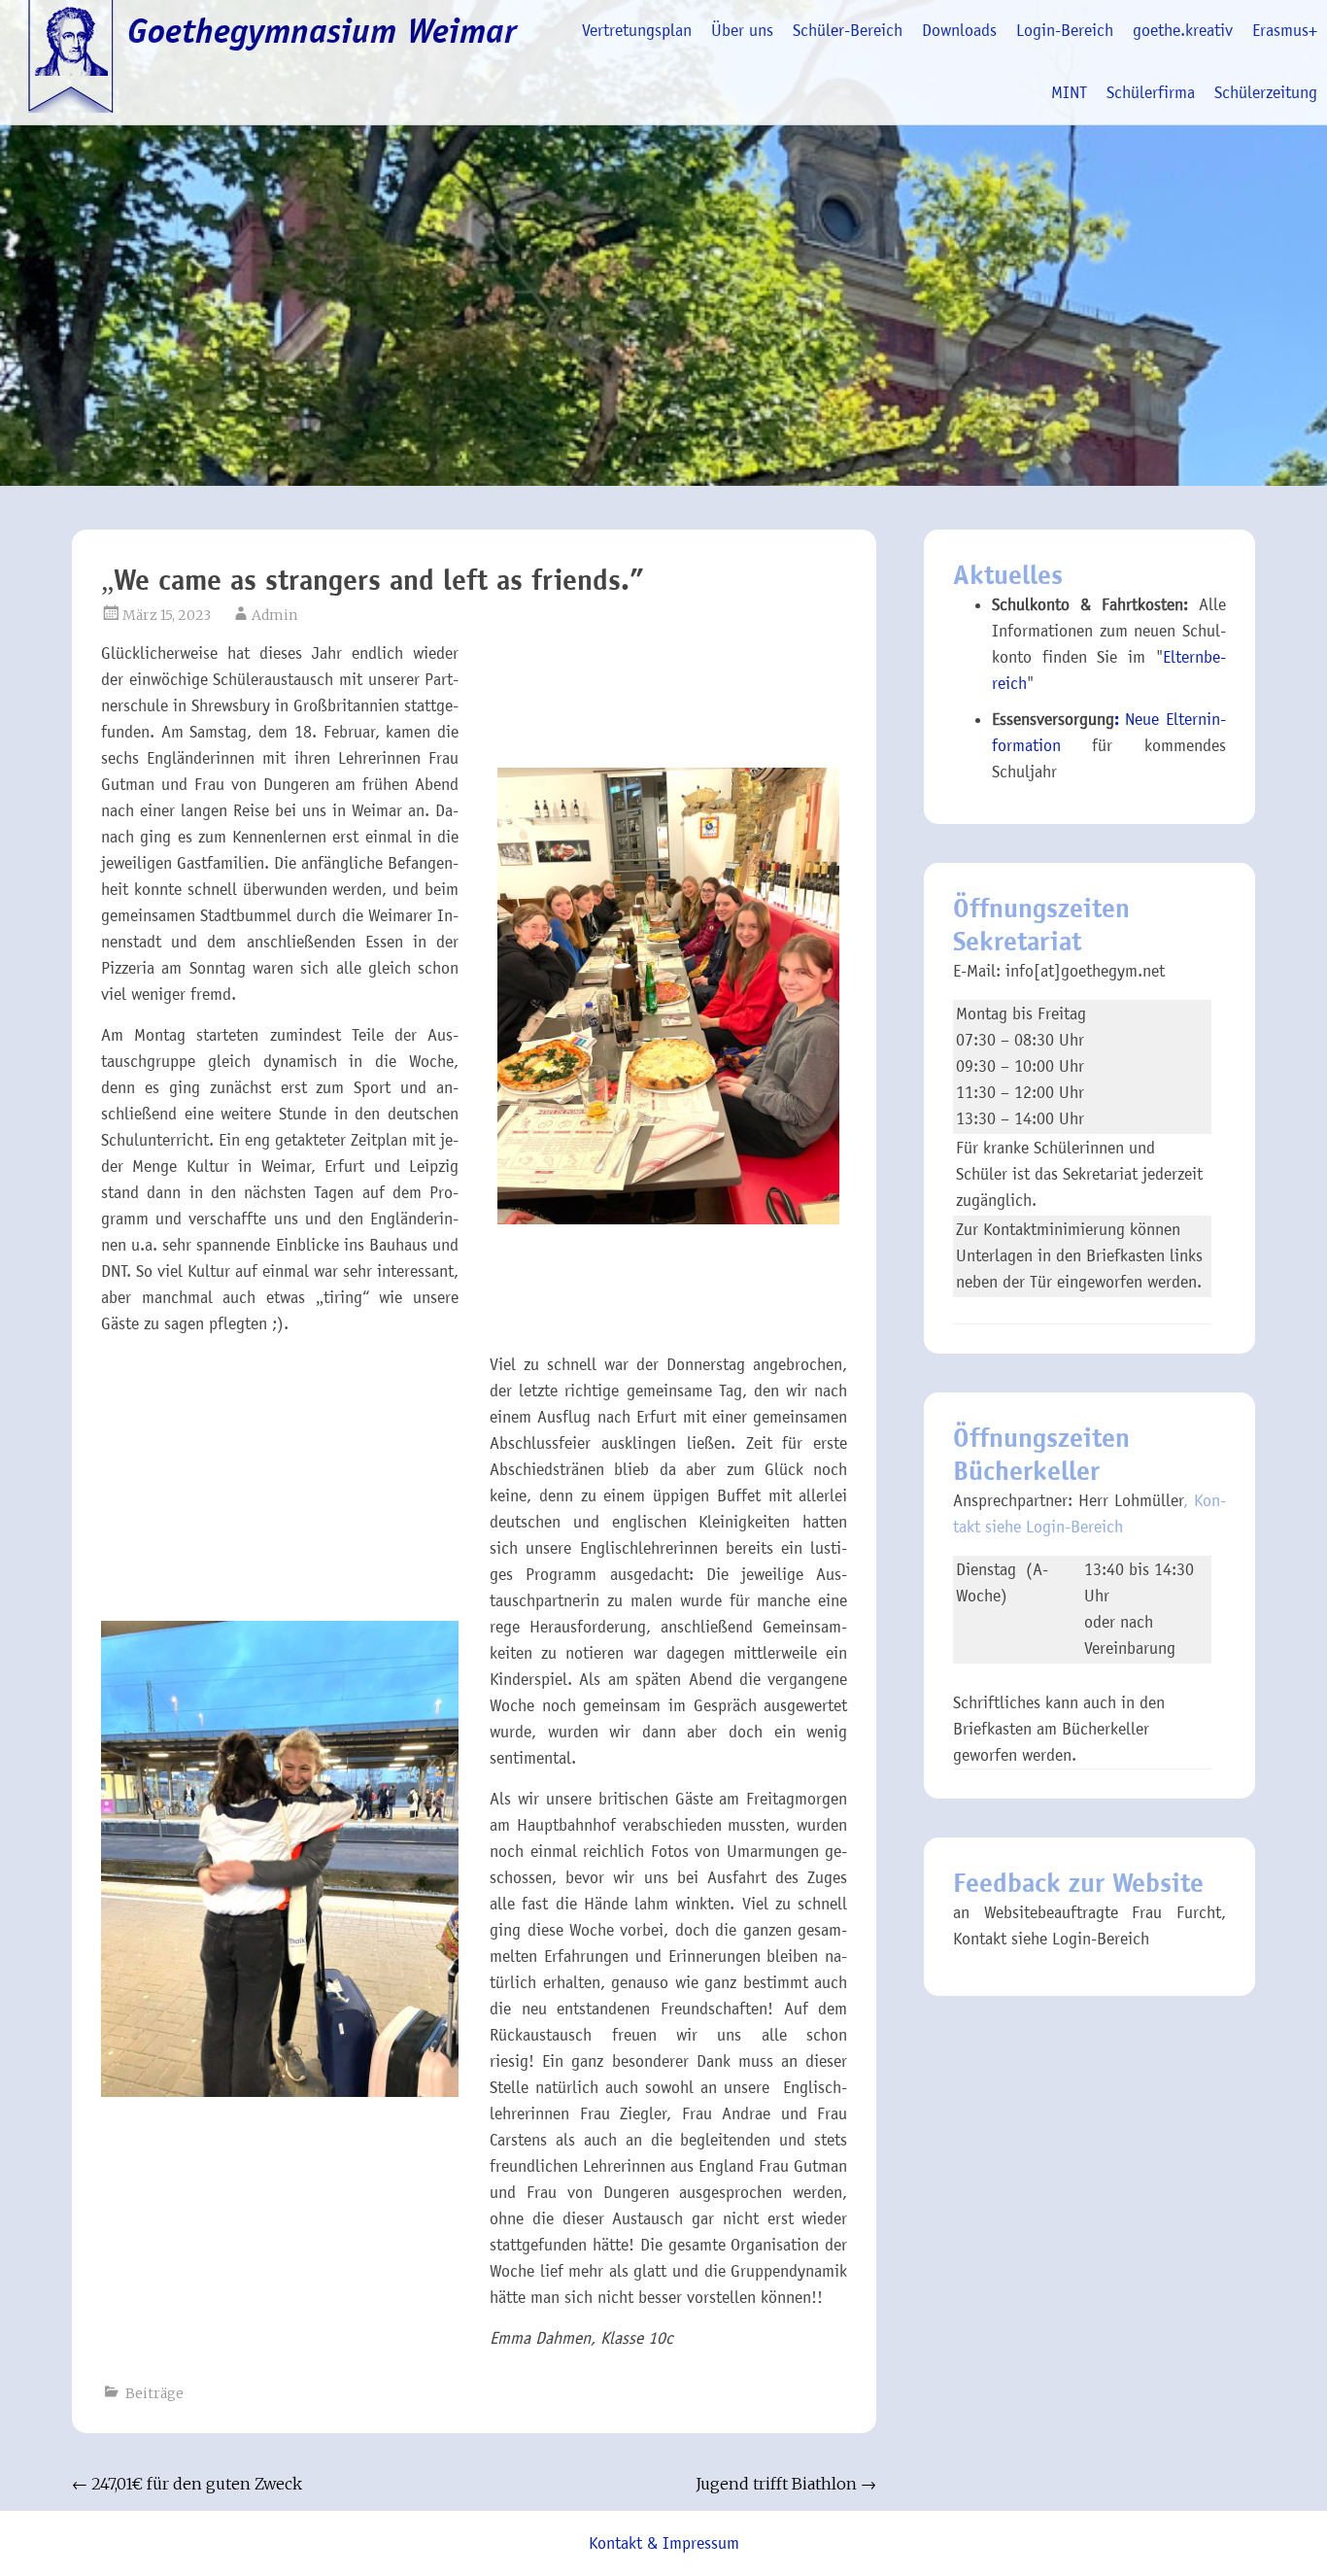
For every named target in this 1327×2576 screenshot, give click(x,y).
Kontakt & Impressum (664, 2543)
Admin (274, 615)
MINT (1069, 93)
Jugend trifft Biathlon (786, 2484)
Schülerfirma (1151, 93)
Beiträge (154, 2393)
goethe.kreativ (1183, 31)
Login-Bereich (1065, 31)
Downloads (959, 31)
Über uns (742, 31)
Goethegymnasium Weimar (322, 31)
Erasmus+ (1285, 31)
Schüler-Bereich (848, 31)
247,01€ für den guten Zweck (187, 2484)
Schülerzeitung (1266, 93)
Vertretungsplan (637, 31)
